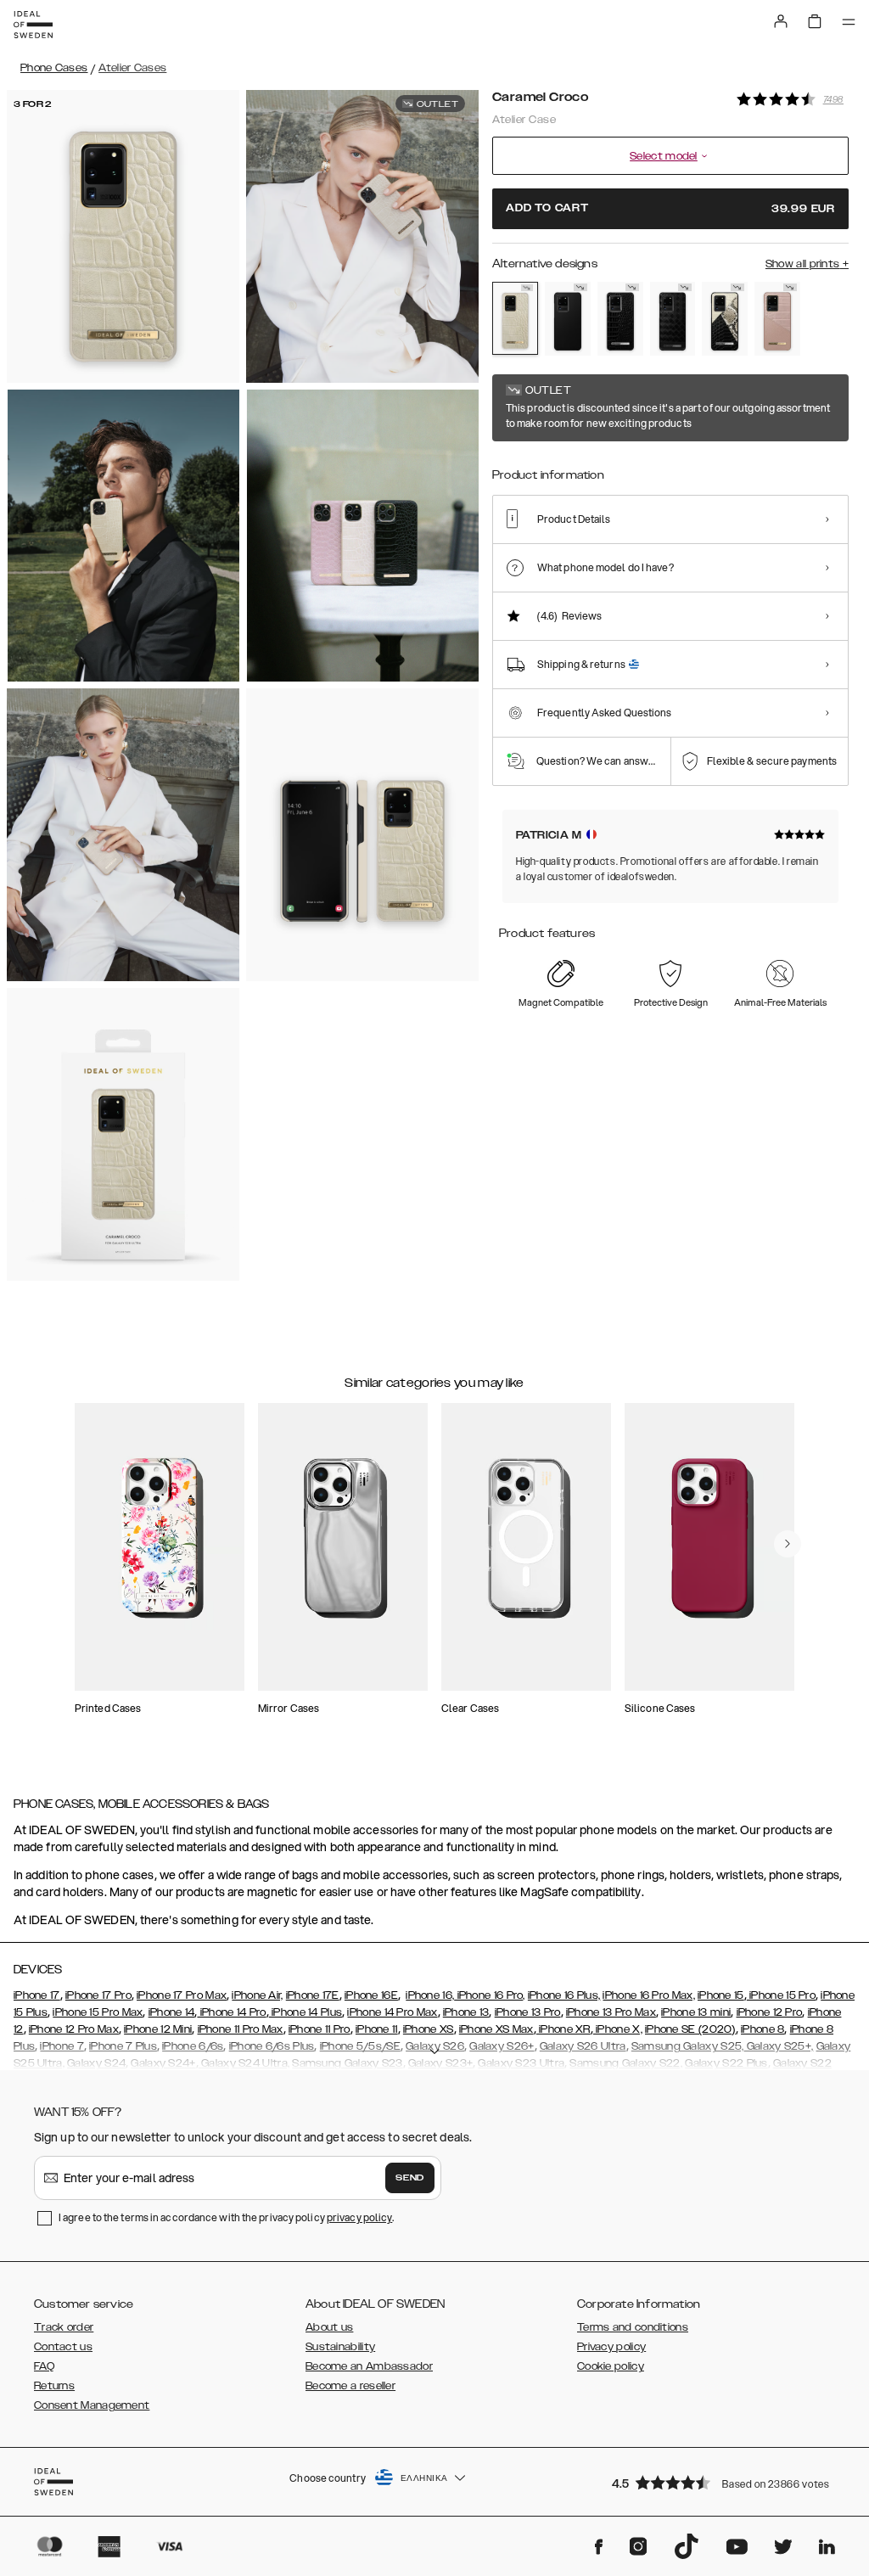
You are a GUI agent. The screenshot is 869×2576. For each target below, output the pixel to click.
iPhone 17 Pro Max (182, 1995)
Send (410, 2178)
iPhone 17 (37, 1995)
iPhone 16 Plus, (564, 1995)
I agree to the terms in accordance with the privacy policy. (226, 2217)
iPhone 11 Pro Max (241, 2029)
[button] (725, 2482)
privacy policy (359, 2217)
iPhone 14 (172, 2012)
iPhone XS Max (496, 2029)
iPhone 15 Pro (781, 1995)
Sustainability (340, 2347)
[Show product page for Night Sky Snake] (725, 319)
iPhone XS (429, 2029)
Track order (64, 2327)
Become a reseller (350, 2386)
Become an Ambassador (369, 2366)
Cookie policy (611, 2366)
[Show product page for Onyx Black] (673, 319)
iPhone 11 (377, 2029)
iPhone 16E (371, 1995)
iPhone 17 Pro (98, 1995)
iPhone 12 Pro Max (74, 2029)
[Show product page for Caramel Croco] (515, 318)
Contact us (63, 2347)
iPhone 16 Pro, (490, 1995)
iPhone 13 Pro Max (611, 2012)
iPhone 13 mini (696, 2012)
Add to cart (670, 208)
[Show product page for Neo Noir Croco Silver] (620, 319)
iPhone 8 (762, 2029)
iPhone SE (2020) (690, 2029)
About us (329, 2327)
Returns (54, 2386)
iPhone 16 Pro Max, (648, 1995)
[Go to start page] (33, 25)
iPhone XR (563, 2029)
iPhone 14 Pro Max (392, 2012)
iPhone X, (618, 2029)
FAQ (44, 2366)
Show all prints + (807, 264)
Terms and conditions (633, 2327)
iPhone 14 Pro (231, 2012)
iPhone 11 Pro (320, 2029)
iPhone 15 (721, 1995)
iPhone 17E (313, 1995)
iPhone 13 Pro (528, 2012)
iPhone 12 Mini (158, 2029)
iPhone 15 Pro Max (98, 2012)
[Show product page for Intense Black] (568, 319)
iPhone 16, (430, 1995)
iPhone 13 (466, 2012)
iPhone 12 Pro (770, 2012)
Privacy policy (611, 2347)
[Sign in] (781, 21)
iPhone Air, (257, 1995)
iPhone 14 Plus (306, 2012)
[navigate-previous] (788, 1544)
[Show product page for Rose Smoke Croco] (777, 319)
